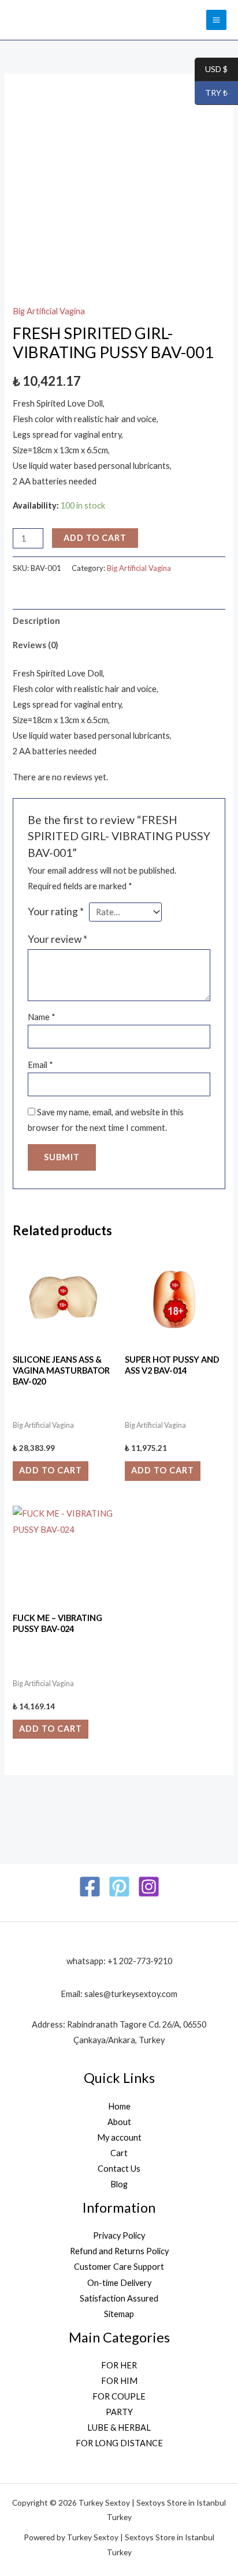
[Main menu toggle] (216, 20)
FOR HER (119, 2365)
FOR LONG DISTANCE (119, 2443)
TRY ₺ (211, 93)
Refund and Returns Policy (119, 2251)
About (119, 2122)
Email (40, 1065)
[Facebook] (90, 1887)
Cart (119, 2153)
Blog (119, 2184)
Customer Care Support (119, 2267)
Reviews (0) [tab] (36, 645)
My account (119, 2137)
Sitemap (119, 2314)
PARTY (119, 2412)
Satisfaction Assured (119, 2298)
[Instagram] (149, 1887)
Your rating (56, 911)
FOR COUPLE (119, 2396)
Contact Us (119, 2169)
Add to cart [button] (51, 1470)
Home (119, 2106)
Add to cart (95, 538)
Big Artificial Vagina (49, 311)
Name (42, 1017)
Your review (57, 939)
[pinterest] (119, 1887)
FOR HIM (119, 2381)
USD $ (211, 69)
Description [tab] (36, 621)
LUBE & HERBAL (119, 2428)
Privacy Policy (119, 2235)
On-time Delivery (119, 2283)
